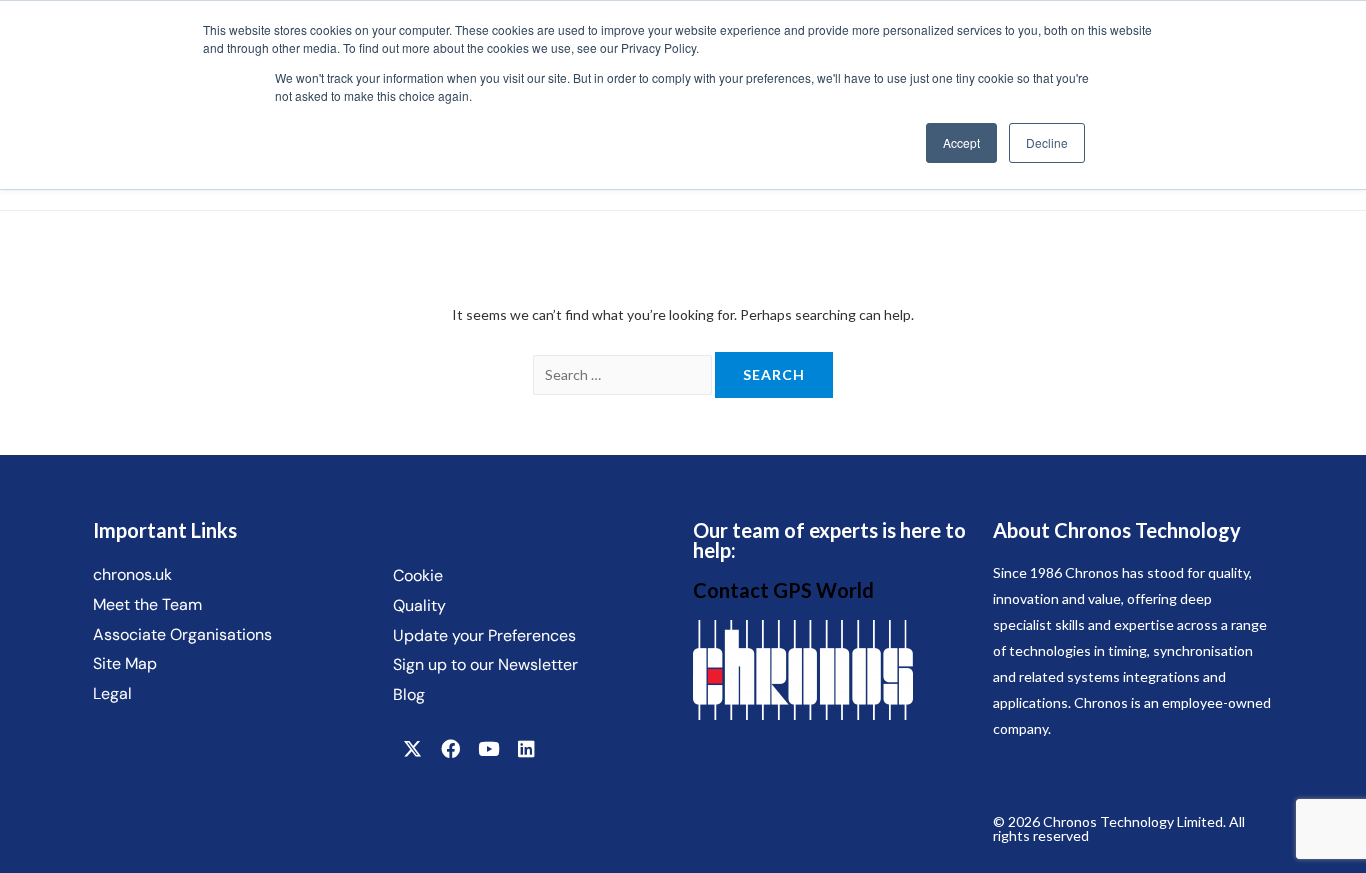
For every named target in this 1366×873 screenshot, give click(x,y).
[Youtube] (488, 749)
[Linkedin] (526, 749)
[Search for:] (624, 374)
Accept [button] (961, 142)
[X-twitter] (412, 749)
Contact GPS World (783, 590)
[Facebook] (450, 749)
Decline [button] (1047, 142)
